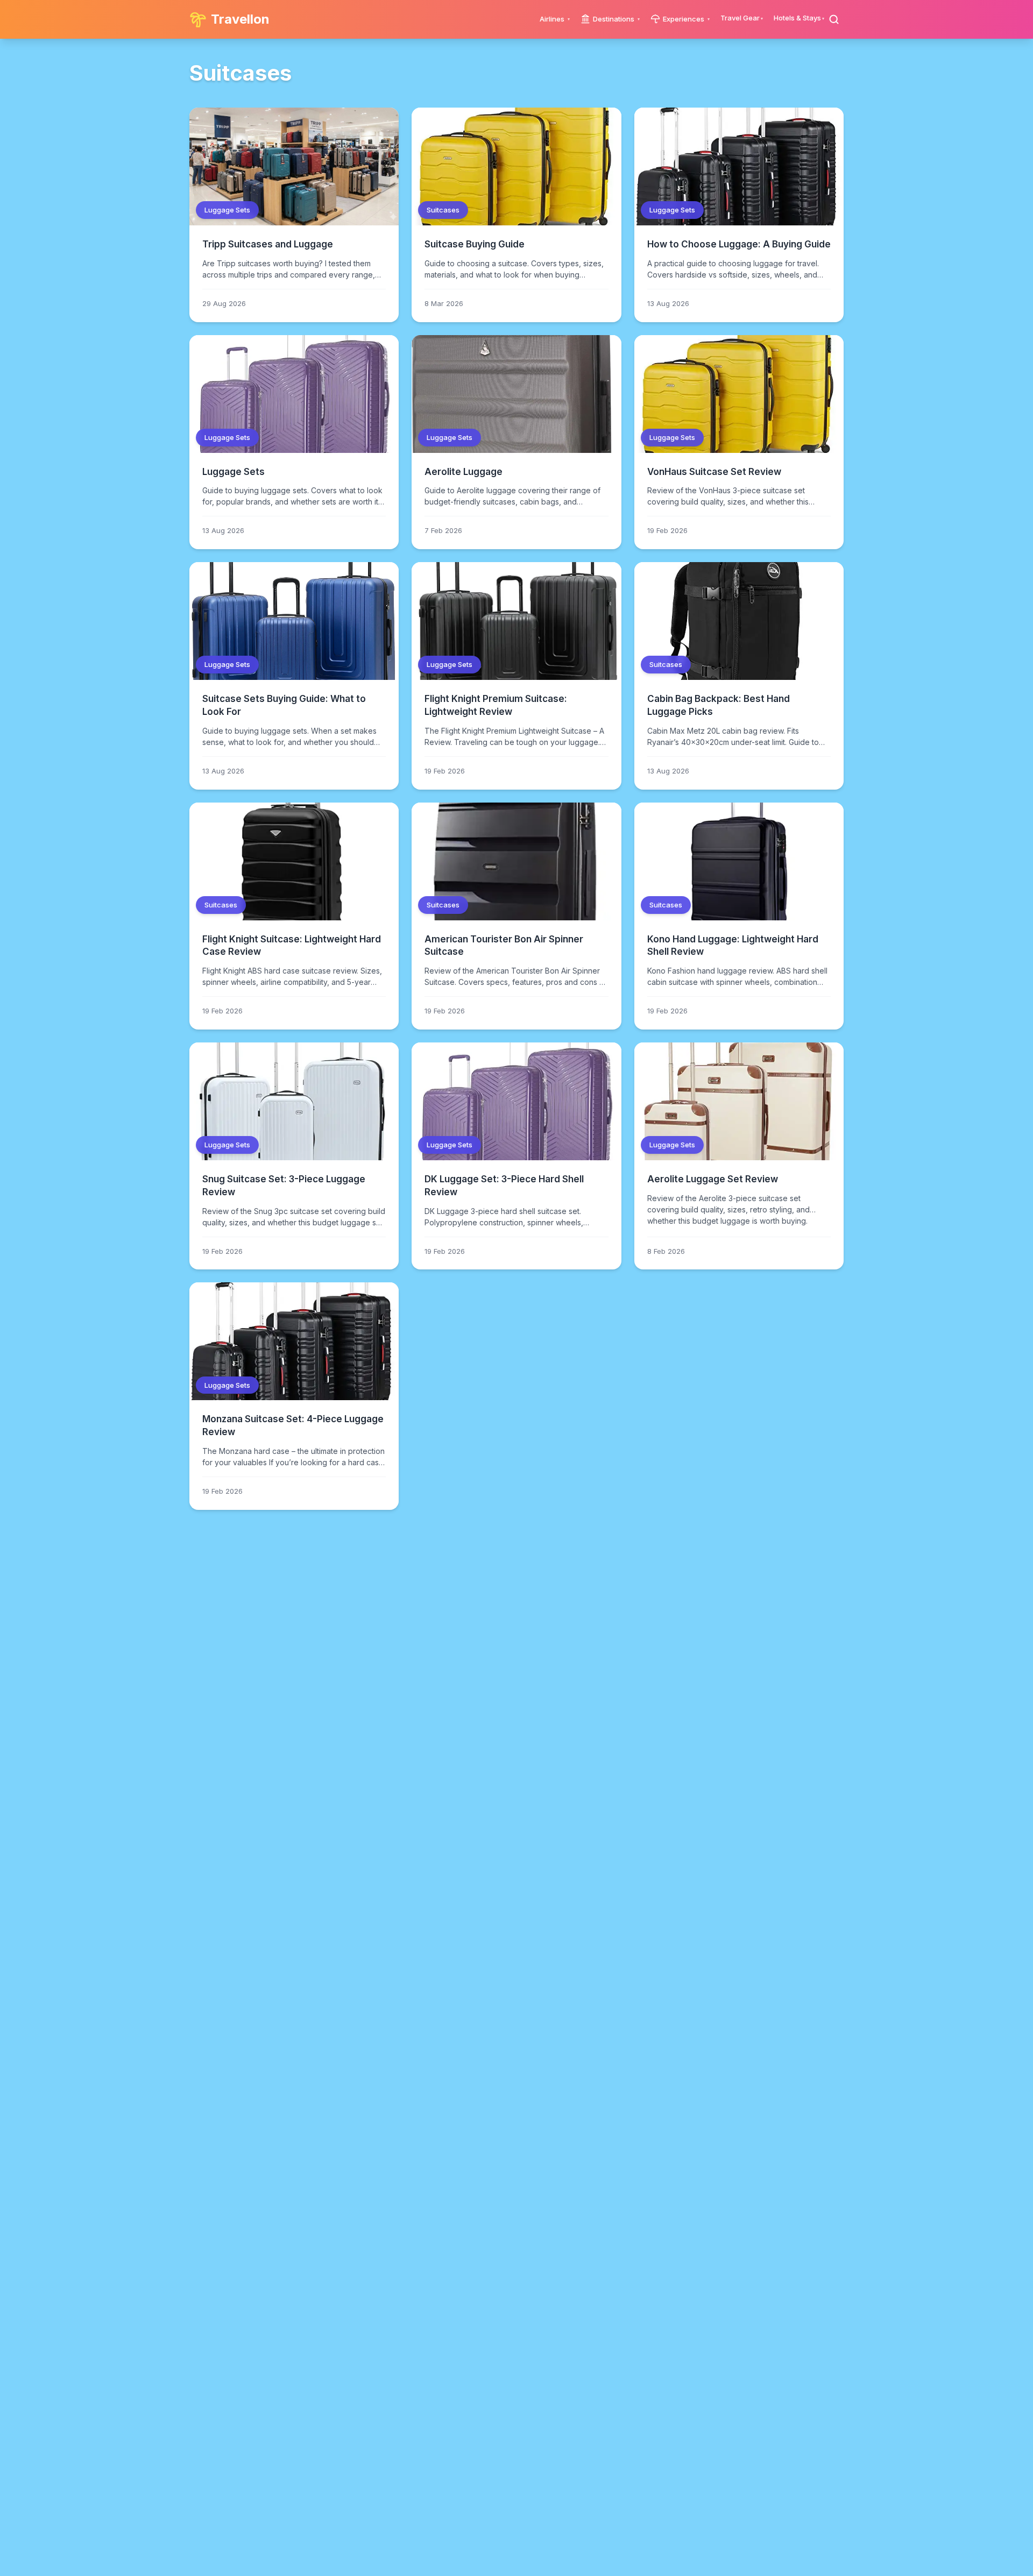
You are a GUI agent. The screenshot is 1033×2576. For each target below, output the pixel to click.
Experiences (684, 19)
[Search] (834, 19)
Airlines (552, 19)
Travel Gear (740, 18)
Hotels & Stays (797, 18)
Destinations (614, 19)
